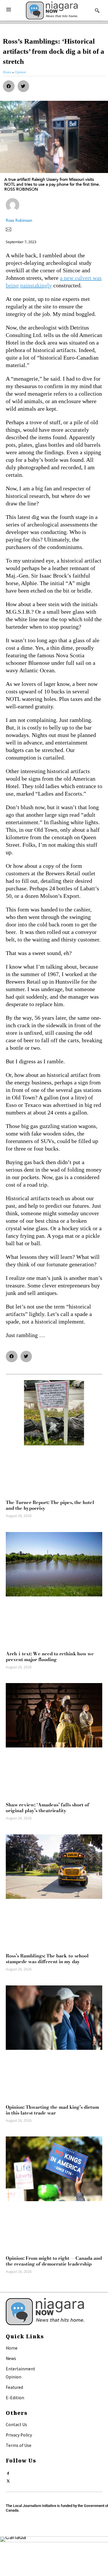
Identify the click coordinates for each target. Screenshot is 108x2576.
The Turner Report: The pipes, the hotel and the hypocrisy (50, 1505)
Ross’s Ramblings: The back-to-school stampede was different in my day (47, 1959)
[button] (9, 86)
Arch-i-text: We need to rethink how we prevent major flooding (50, 1656)
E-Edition (15, 2398)
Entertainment (20, 2369)
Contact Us (16, 2424)
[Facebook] (8, 2472)
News (11, 2358)
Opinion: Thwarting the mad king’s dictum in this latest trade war (52, 2110)
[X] (8, 2480)
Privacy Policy (19, 2435)
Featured (14, 2387)
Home (12, 2348)
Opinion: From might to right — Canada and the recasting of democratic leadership (54, 2261)
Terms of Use (19, 2445)
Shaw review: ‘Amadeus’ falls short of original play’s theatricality (48, 1808)
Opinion (14, 2377)
